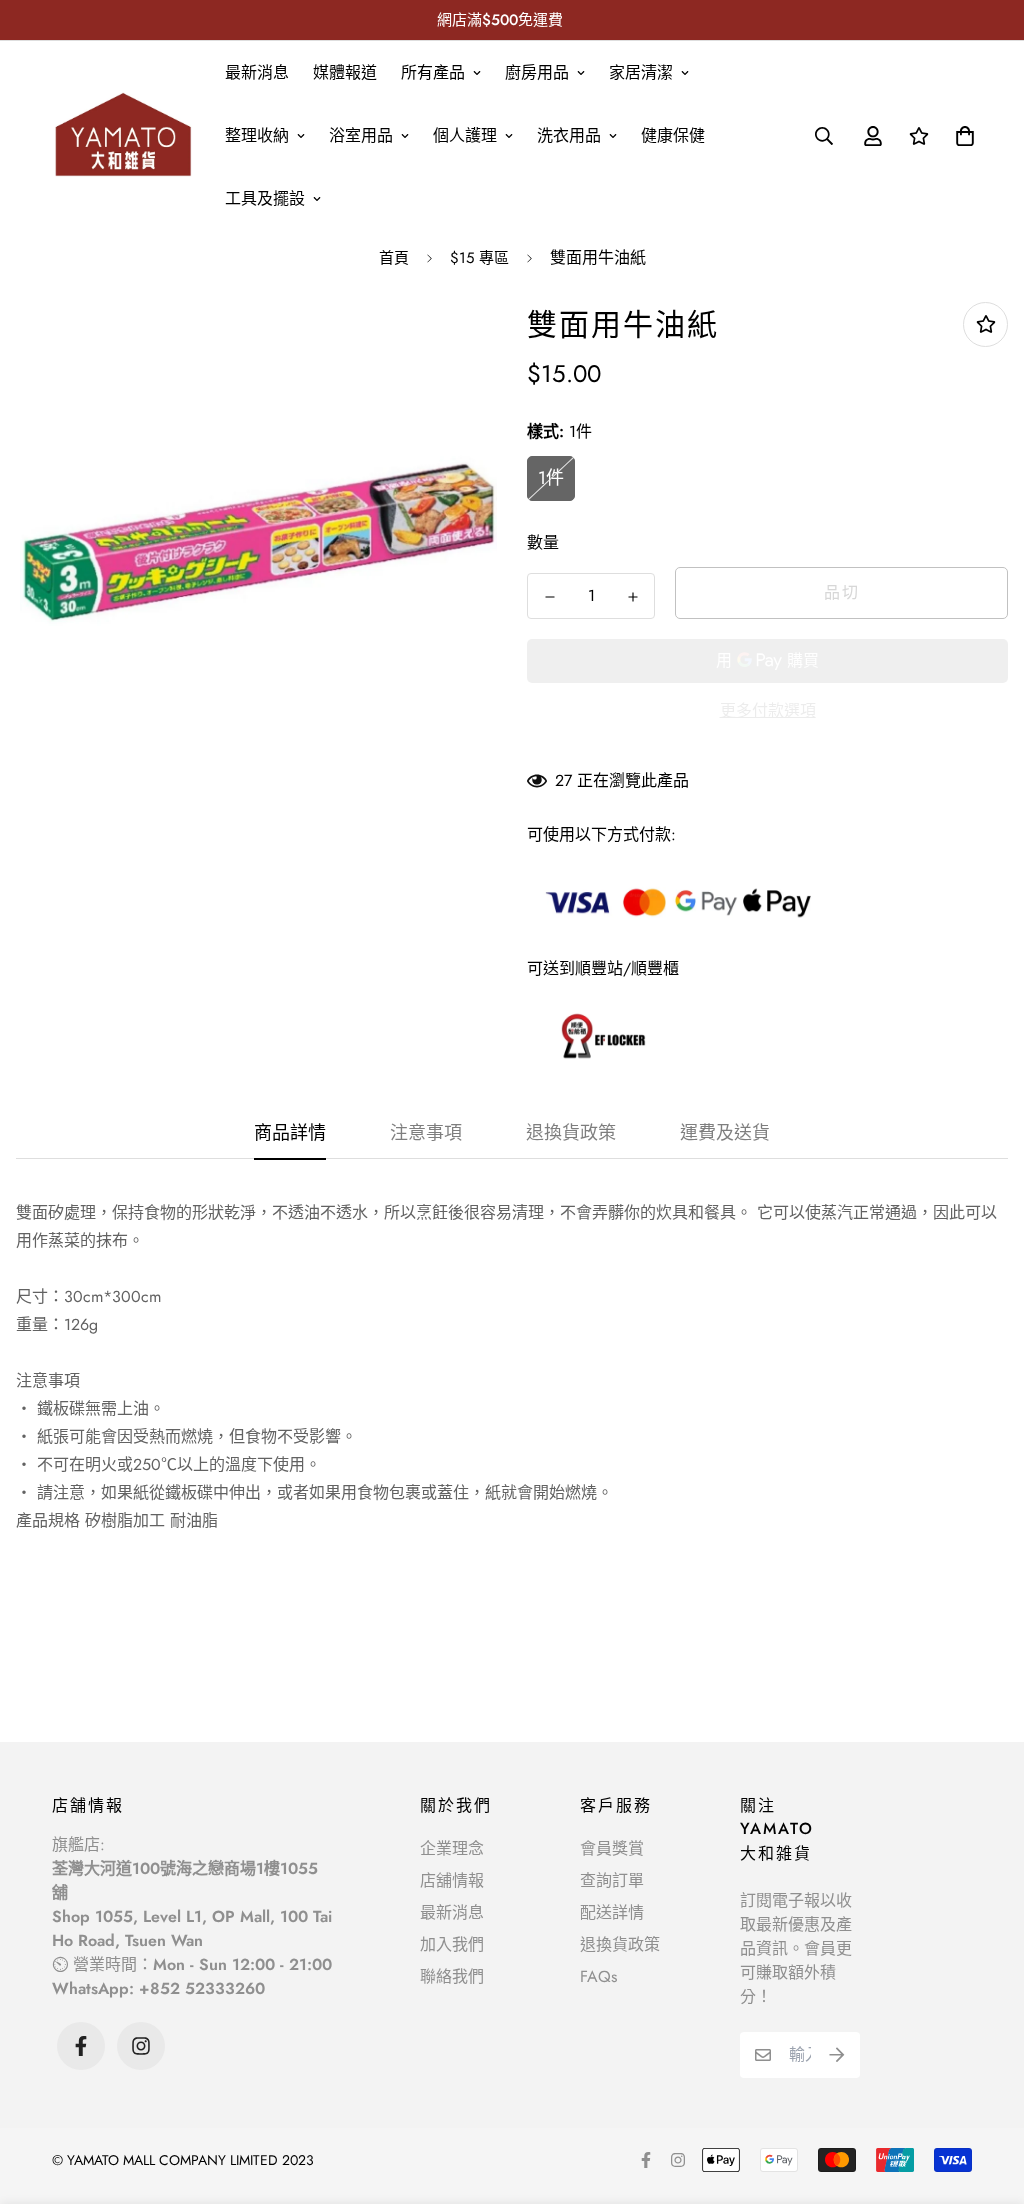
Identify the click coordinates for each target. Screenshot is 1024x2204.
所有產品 (433, 72)
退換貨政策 (620, 1944)
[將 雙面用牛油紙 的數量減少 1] (549, 597)
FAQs (598, 1976)
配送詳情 (612, 1912)
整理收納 (257, 135)
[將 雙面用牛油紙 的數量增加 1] (632, 597)
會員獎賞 (612, 1848)
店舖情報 (452, 1880)
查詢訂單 (612, 1880)
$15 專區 (479, 258)
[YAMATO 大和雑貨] (124, 135)
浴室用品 (361, 135)
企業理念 (452, 1848)
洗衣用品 (569, 135)
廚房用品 (537, 72)
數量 (543, 542)
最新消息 (257, 72)
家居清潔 (641, 72)
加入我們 (452, 1944)
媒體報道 (345, 72)
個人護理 (465, 135)
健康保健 (673, 135)
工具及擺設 (265, 198)
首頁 (394, 258)
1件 (551, 478)
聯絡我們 (452, 1976)
